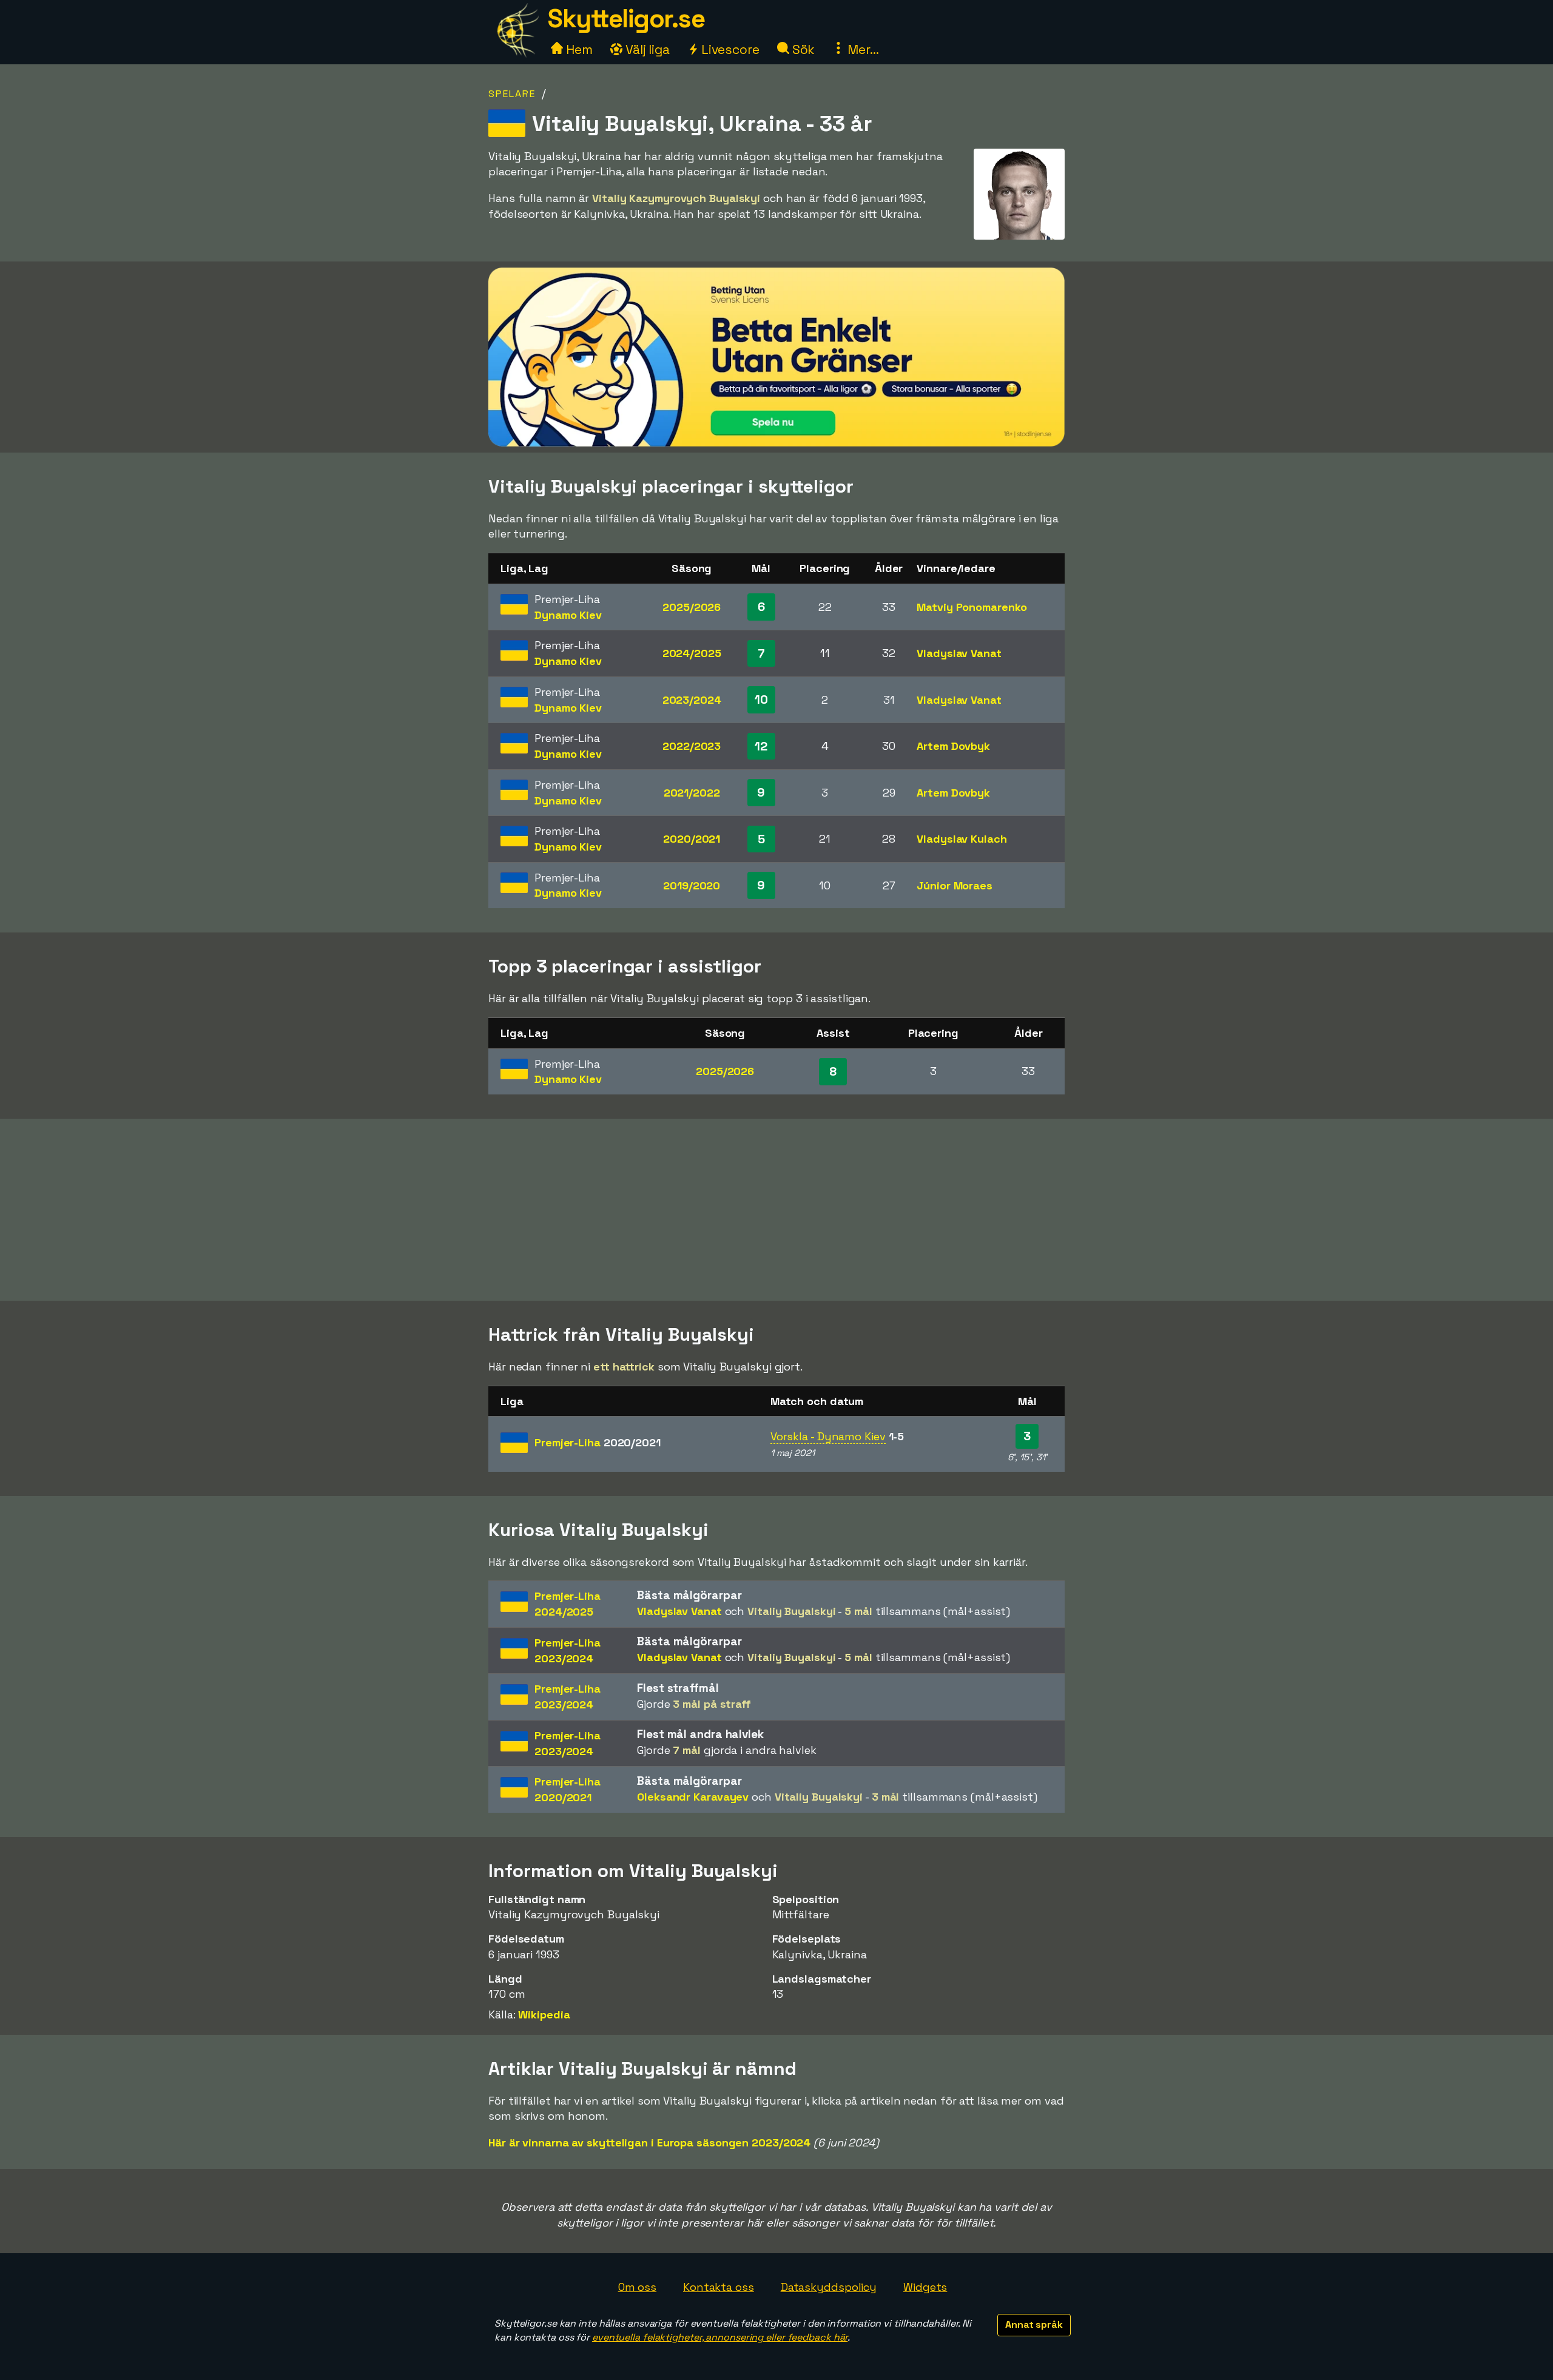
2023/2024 (692, 700)
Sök (802, 49)
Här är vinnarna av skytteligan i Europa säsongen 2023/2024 (649, 2142)
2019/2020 (692, 885)
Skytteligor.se (626, 19)
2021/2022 (692, 793)
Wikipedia (544, 2014)
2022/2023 (692, 746)
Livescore (729, 49)
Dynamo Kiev (568, 615)
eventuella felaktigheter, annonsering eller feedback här (720, 2337)
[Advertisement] (776, 1210)
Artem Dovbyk (953, 746)
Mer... (861, 49)
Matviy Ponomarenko (972, 607)
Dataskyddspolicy (829, 2287)
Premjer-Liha (598, 1442)
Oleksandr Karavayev (693, 1797)
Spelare (512, 94)
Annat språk (1034, 2324)
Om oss (637, 2287)
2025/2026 (692, 607)
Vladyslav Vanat (959, 653)
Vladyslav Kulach (962, 839)
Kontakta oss (719, 2287)
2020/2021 (692, 839)
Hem (578, 49)
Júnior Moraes (955, 885)
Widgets (925, 2287)
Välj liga (646, 49)
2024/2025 (692, 653)
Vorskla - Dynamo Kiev (828, 1436)
